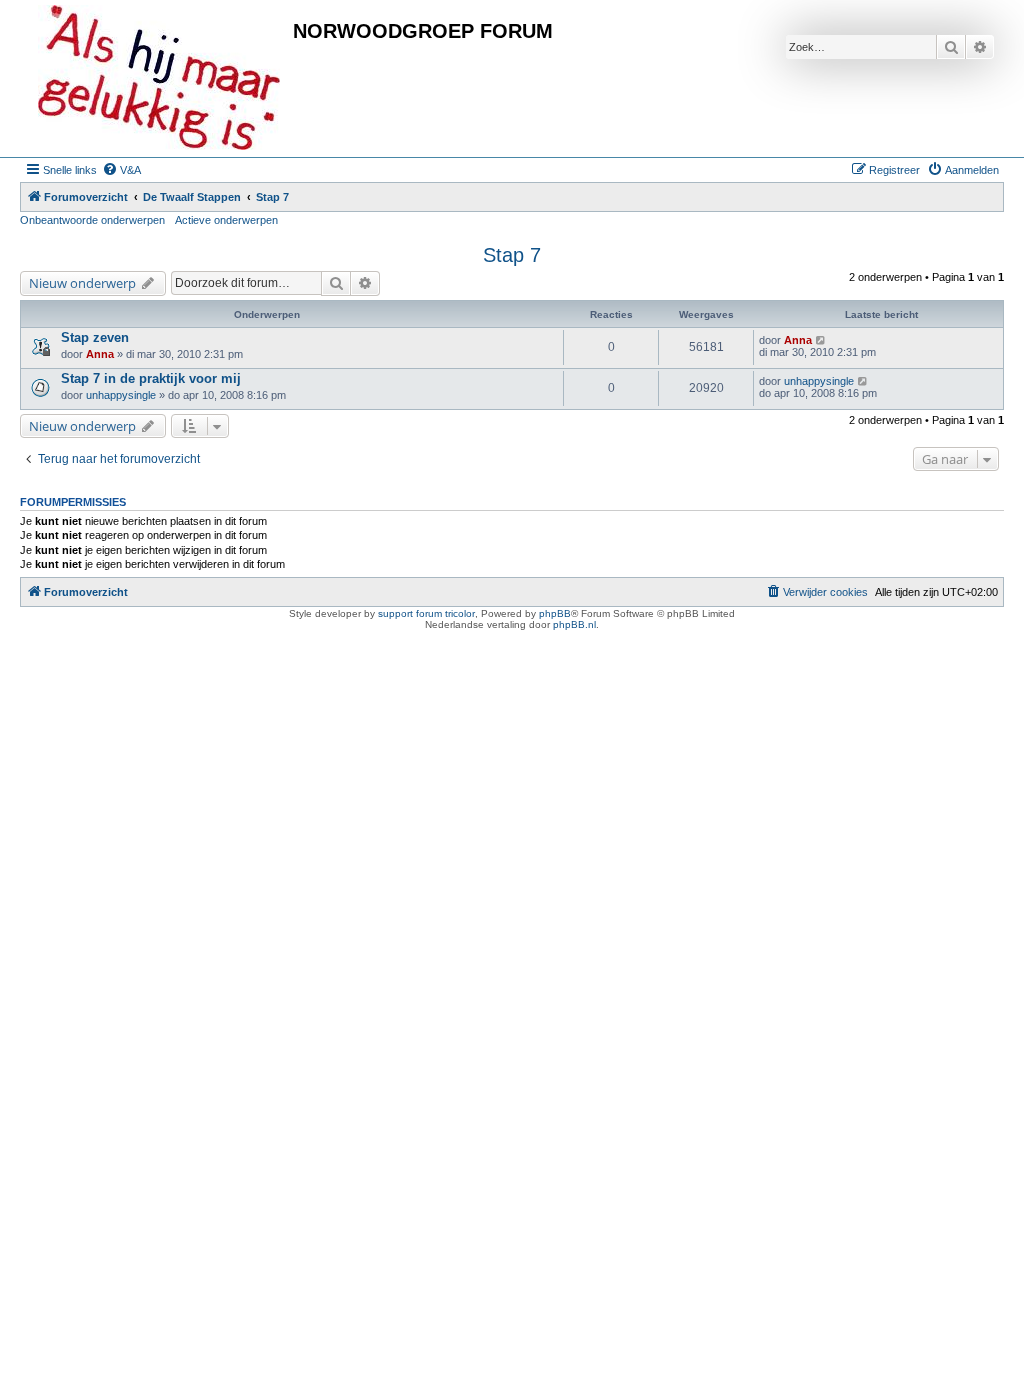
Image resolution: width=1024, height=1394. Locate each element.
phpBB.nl (574, 624)
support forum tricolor (426, 613)
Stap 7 (512, 255)
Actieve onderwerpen (226, 220)
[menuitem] (121, 170)
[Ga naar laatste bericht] (821, 340)
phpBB (555, 613)
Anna (100, 354)
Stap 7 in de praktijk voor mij (151, 378)
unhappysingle (121, 395)
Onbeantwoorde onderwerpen (92, 220)
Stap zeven (95, 337)
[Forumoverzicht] (159, 78)
